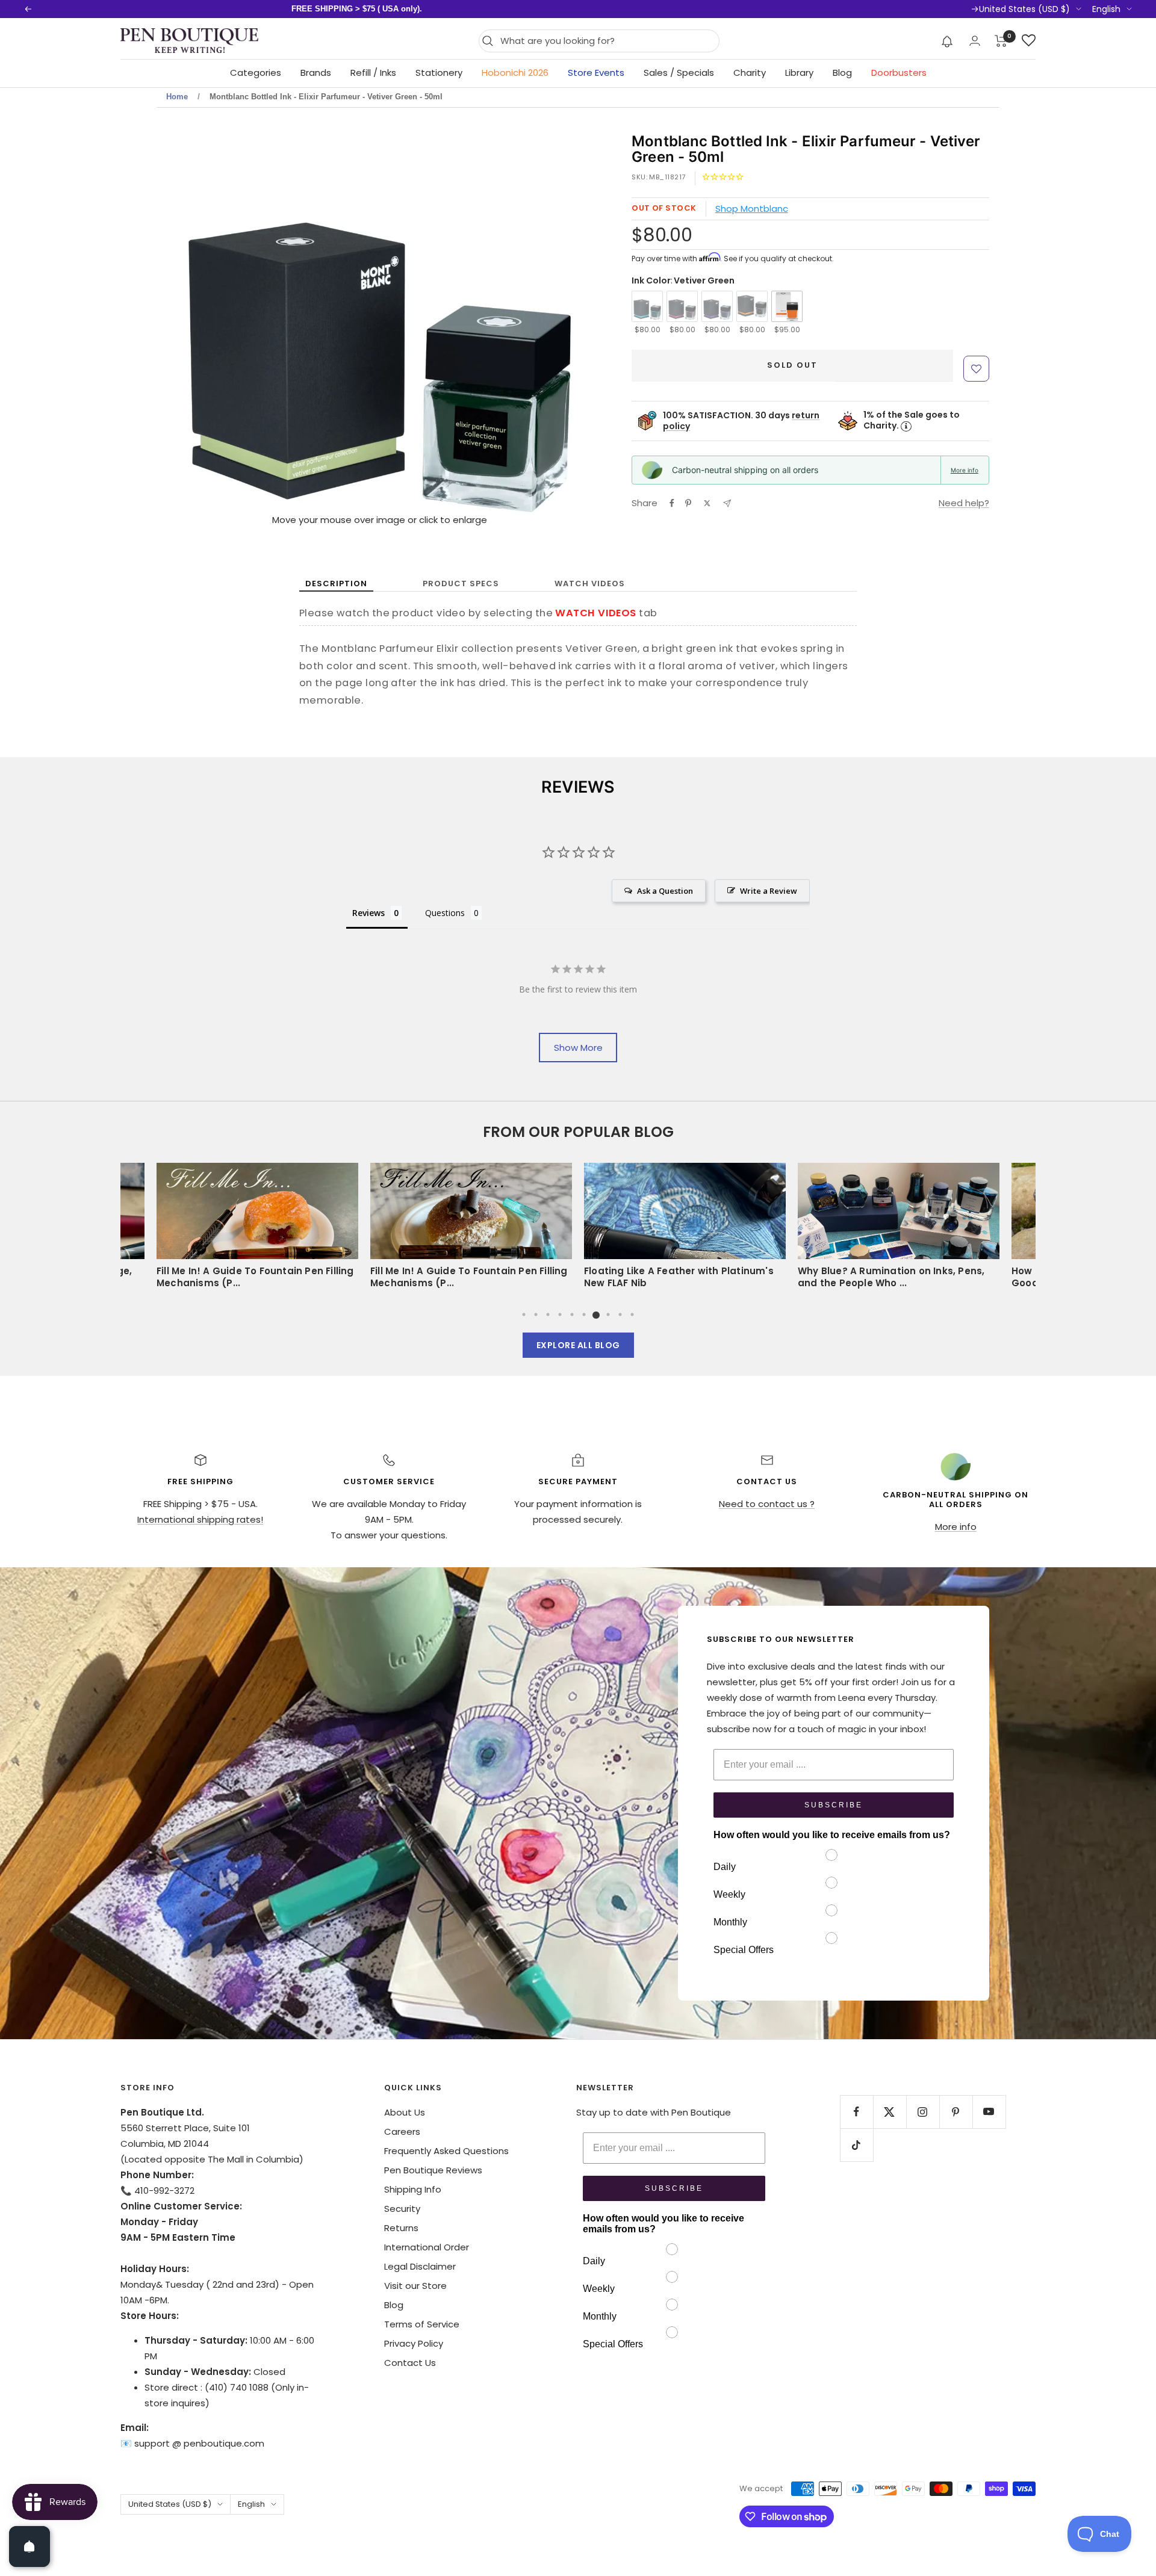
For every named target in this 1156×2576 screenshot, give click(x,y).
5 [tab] (572, 1314)
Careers (402, 2132)
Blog (842, 73)
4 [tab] (560, 1314)
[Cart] (1001, 41)
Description (336, 584)
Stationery (439, 73)
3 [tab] (548, 1314)
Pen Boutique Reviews (433, 2170)
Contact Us (410, 2363)
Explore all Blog (578, 1345)
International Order (427, 2247)
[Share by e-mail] (727, 503)
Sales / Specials (679, 73)
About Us (405, 2112)
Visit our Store (415, 2286)
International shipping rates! (200, 1519)
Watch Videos (590, 584)
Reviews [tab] (368, 913)
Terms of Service (422, 2324)
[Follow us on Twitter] (890, 2112)
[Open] (30, 2547)
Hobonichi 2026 (515, 73)
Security (402, 2209)
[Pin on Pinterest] (688, 503)
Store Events (596, 73)
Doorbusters (899, 73)
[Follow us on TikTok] (856, 2145)
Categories (256, 73)
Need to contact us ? (767, 1504)
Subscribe (834, 1805)
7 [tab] (596, 1314)
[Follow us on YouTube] (989, 2112)
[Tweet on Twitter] (707, 503)
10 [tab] (632, 1314)
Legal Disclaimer (420, 2266)
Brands (316, 73)
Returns (401, 2228)
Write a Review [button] (769, 891)
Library (799, 73)
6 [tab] (584, 1314)
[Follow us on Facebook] (856, 2112)
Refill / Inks (373, 73)
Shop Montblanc (752, 209)
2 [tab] (536, 1314)
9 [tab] (620, 1314)
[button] (947, 41)
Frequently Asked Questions (446, 2151)
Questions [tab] (445, 913)
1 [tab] (524, 1314)
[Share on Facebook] (672, 503)
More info (965, 470)
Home (177, 97)
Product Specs (461, 584)
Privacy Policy (414, 2343)
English (1106, 9)
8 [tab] (608, 1314)
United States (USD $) (1024, 9)
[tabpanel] (685, 1230)
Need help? (964, 503)
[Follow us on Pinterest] (956, 2112)
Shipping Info (413, 2189)
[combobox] (607, 41)
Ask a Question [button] (665, 891)
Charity (750, 73)
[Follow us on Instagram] (923, 2112)
